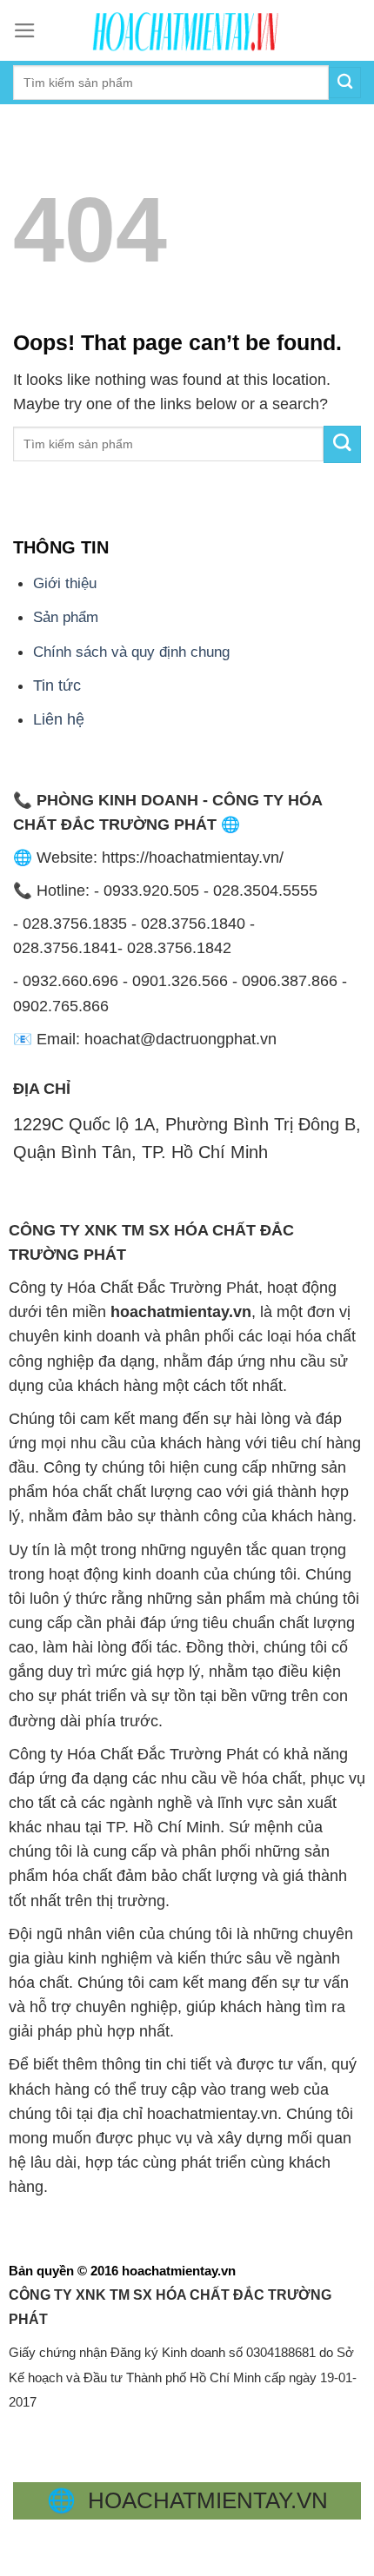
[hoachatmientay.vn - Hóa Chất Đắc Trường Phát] (187, 30)
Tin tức (57, 685)
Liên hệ (59, 719)
